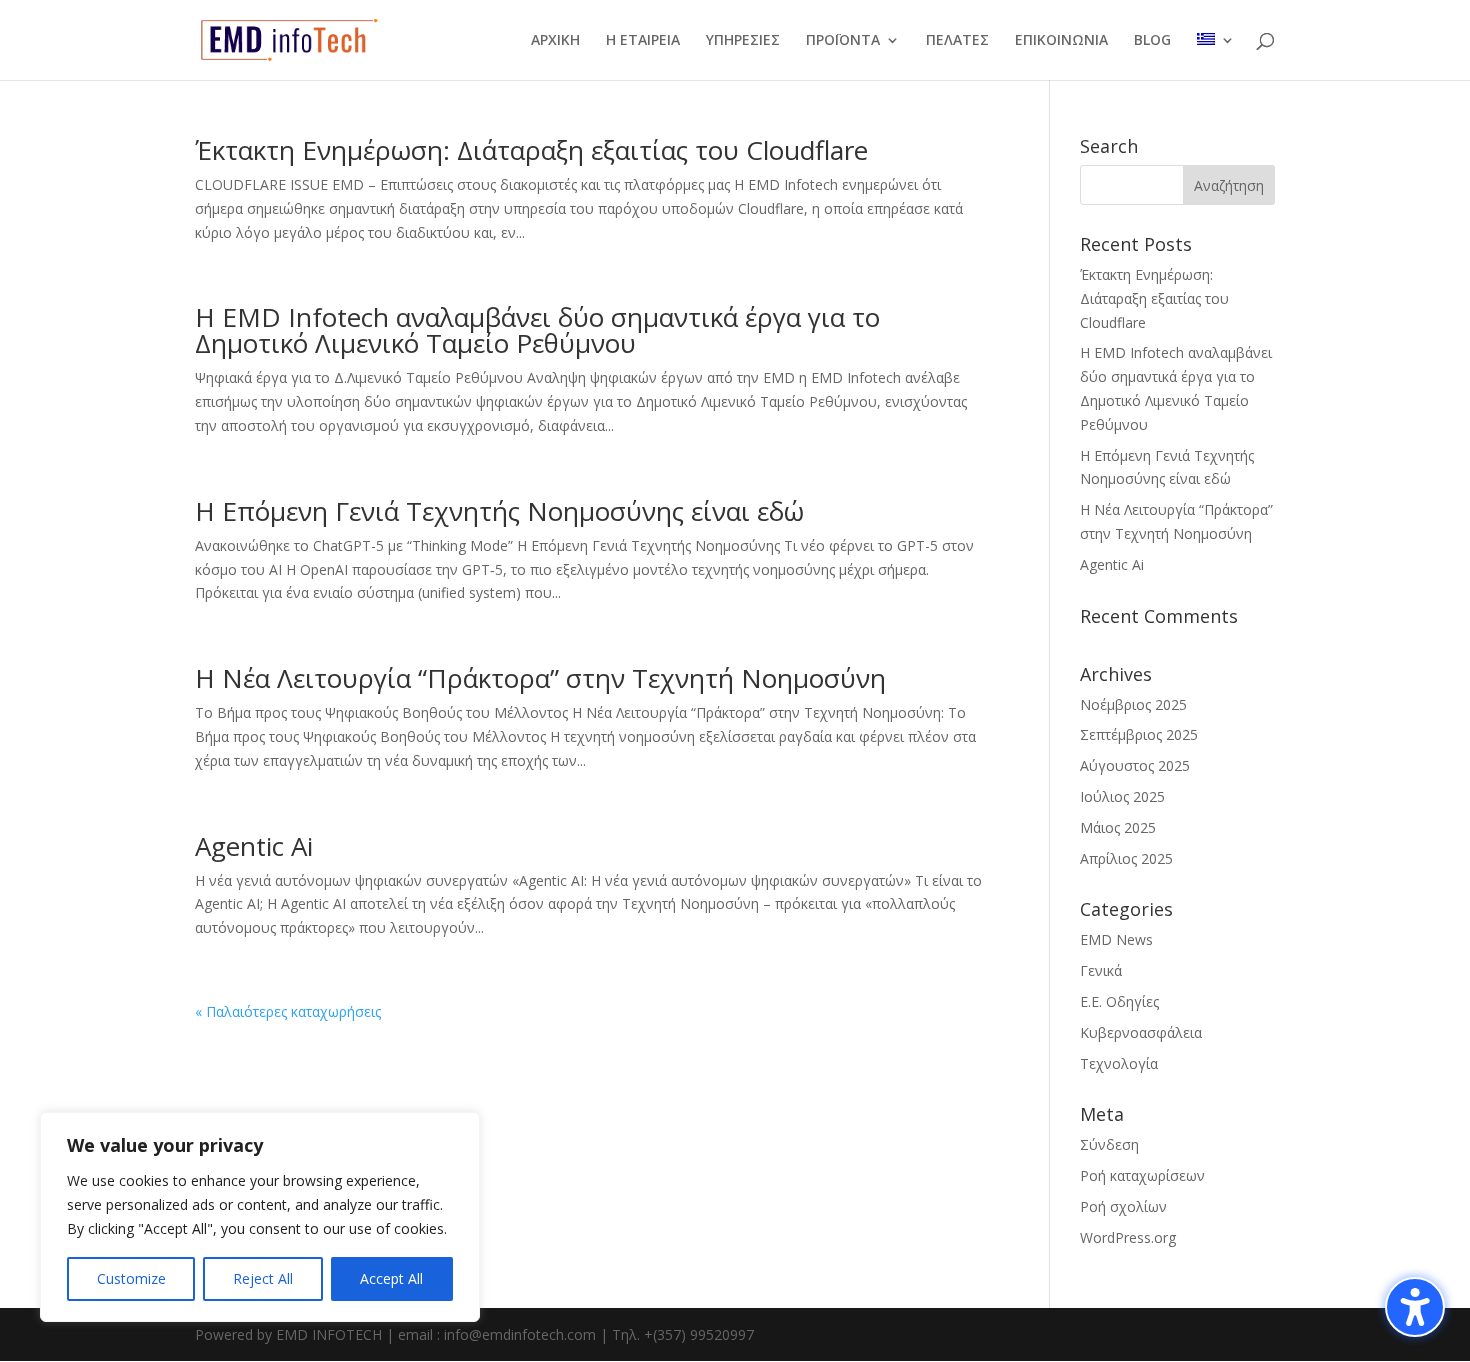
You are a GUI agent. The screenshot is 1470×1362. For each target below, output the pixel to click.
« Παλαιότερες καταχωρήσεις (288, 1011)
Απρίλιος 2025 (1126, 858)
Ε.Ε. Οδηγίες (1119, 1001)
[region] (260, 1217)
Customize (131, 1278)
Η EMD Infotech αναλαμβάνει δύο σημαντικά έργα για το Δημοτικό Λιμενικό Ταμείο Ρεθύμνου (537, 330)
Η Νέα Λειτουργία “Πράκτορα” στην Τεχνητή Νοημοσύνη (540, 678)
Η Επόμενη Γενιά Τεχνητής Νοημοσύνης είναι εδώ (499, 511)
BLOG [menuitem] (1152, 41)
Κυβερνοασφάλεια (1141, 1032)
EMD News (1116, 939)
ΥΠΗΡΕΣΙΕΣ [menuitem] (743, 41)
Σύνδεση (1109, 1144)
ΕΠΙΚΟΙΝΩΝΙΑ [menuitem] (1061, 41)
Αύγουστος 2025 (1135, 765)
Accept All (391, 1278)
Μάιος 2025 (1118, 827)
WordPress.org (1128, 1237)
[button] (1229, 185)
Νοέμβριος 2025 (1133, 704)
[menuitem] (1216, 56)
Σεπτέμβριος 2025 (1139, 734)
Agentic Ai (254, 846)
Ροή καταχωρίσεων (1142, 1175)
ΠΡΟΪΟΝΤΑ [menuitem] (843, 41)
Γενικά (1101, 970)
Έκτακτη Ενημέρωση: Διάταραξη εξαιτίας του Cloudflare (531, 150)
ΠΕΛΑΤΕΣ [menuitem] (957, 41)
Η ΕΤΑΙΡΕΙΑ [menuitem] (643, 41)
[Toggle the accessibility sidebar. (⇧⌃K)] (1415, 1307)
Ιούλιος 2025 (1122, 796)
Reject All (263, 1278)
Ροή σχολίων (1123, 1206)
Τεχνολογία (1119, 1063)
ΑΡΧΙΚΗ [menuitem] (555, 41)
